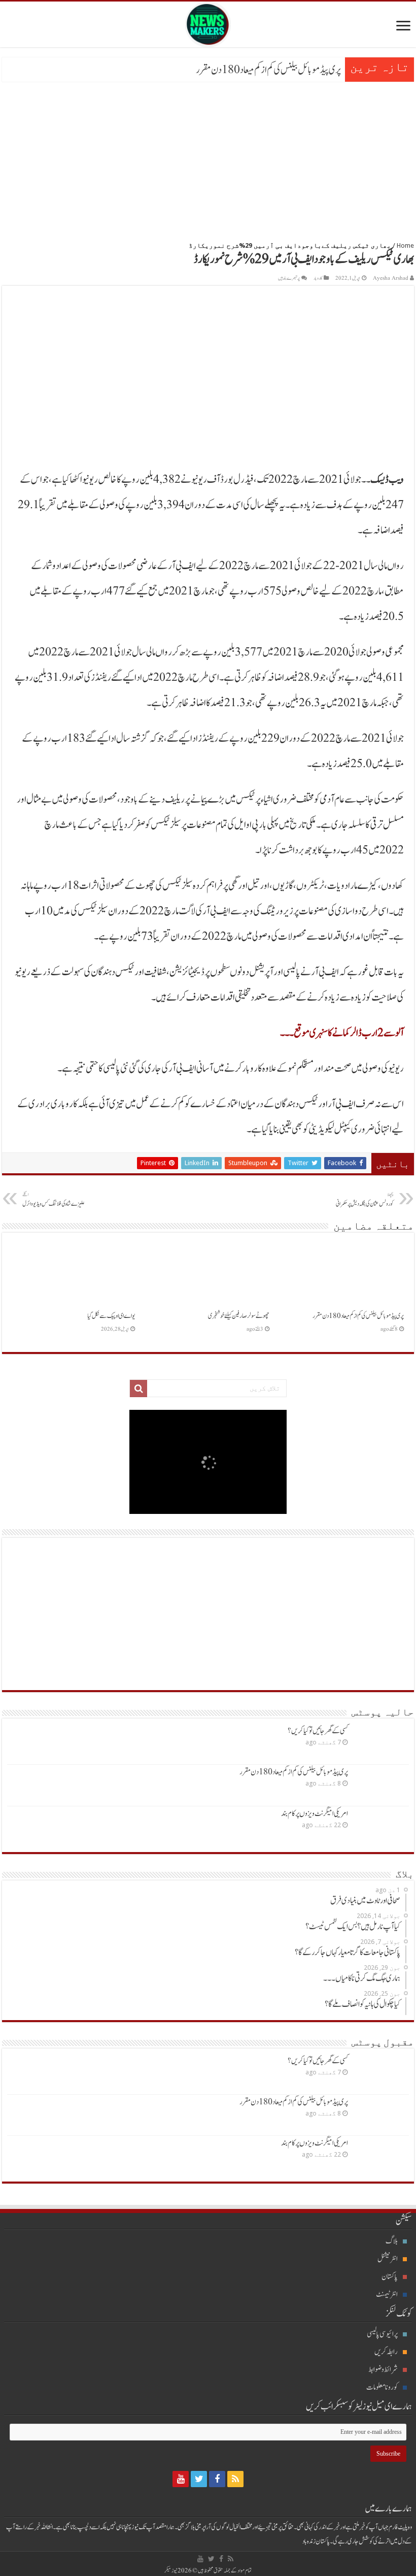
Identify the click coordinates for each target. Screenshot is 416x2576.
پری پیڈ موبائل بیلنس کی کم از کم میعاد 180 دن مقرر (268, 70)
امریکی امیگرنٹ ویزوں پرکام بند (315, 1814)
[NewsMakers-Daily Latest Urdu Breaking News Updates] (208, 22)
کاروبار (318, 278)
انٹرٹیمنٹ (387, 2294)
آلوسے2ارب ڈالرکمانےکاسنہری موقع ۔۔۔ (342, 1033)
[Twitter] (199, 2479)
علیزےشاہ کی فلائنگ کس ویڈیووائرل (53, 1200)
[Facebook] (217, 2479)
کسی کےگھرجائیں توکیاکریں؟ (318, 1731)
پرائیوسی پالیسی (382, 2334)
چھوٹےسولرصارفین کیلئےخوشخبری (239, 1316)
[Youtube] (181, 2479)
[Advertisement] (208, 158)
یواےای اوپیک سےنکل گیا (111, 1316)
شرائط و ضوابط (383, 2370)
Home (405, 245)
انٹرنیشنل (388, 2259)
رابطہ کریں (386, 2352)
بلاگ (392, 2241)
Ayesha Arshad (391, 278)
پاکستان (390, 2277)
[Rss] (235, 2479)
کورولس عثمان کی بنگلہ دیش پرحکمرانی (365, 1200)
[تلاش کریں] (138, 1389)
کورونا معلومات (382, 2387)
